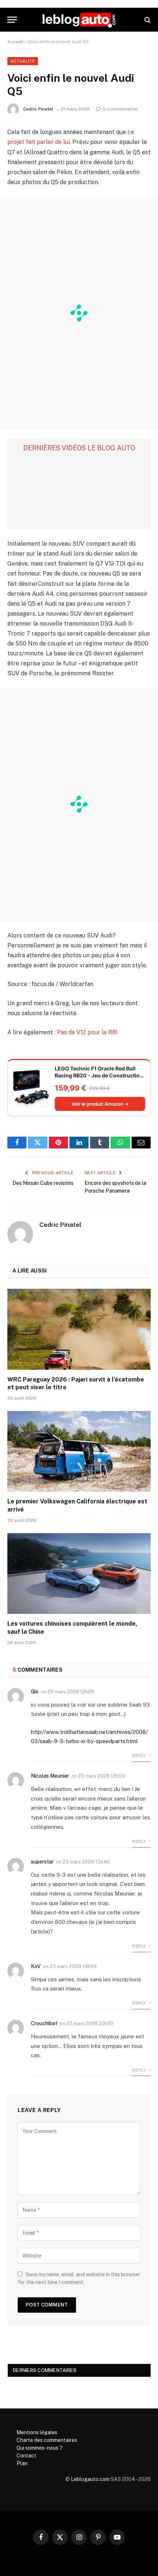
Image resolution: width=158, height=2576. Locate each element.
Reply (140, 1756)
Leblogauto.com (90, 2479)
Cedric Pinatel (38, 109)
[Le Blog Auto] (79, 20)
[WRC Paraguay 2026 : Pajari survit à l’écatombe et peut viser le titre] (79, 1329)
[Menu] (12, 20)
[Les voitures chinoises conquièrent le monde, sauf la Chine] (79, 1574)
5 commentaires (120, 109)
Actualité (23, 61)
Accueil (15, 42)
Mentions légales (37, 2432)
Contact (26, 2456)
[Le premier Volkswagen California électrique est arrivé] (79, 1451)
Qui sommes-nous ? (39, 2448)
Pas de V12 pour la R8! (87, 1032)
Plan (22, 2463)
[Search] (147, 20)
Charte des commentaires (47, 2440)
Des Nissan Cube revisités (43, 1183)
